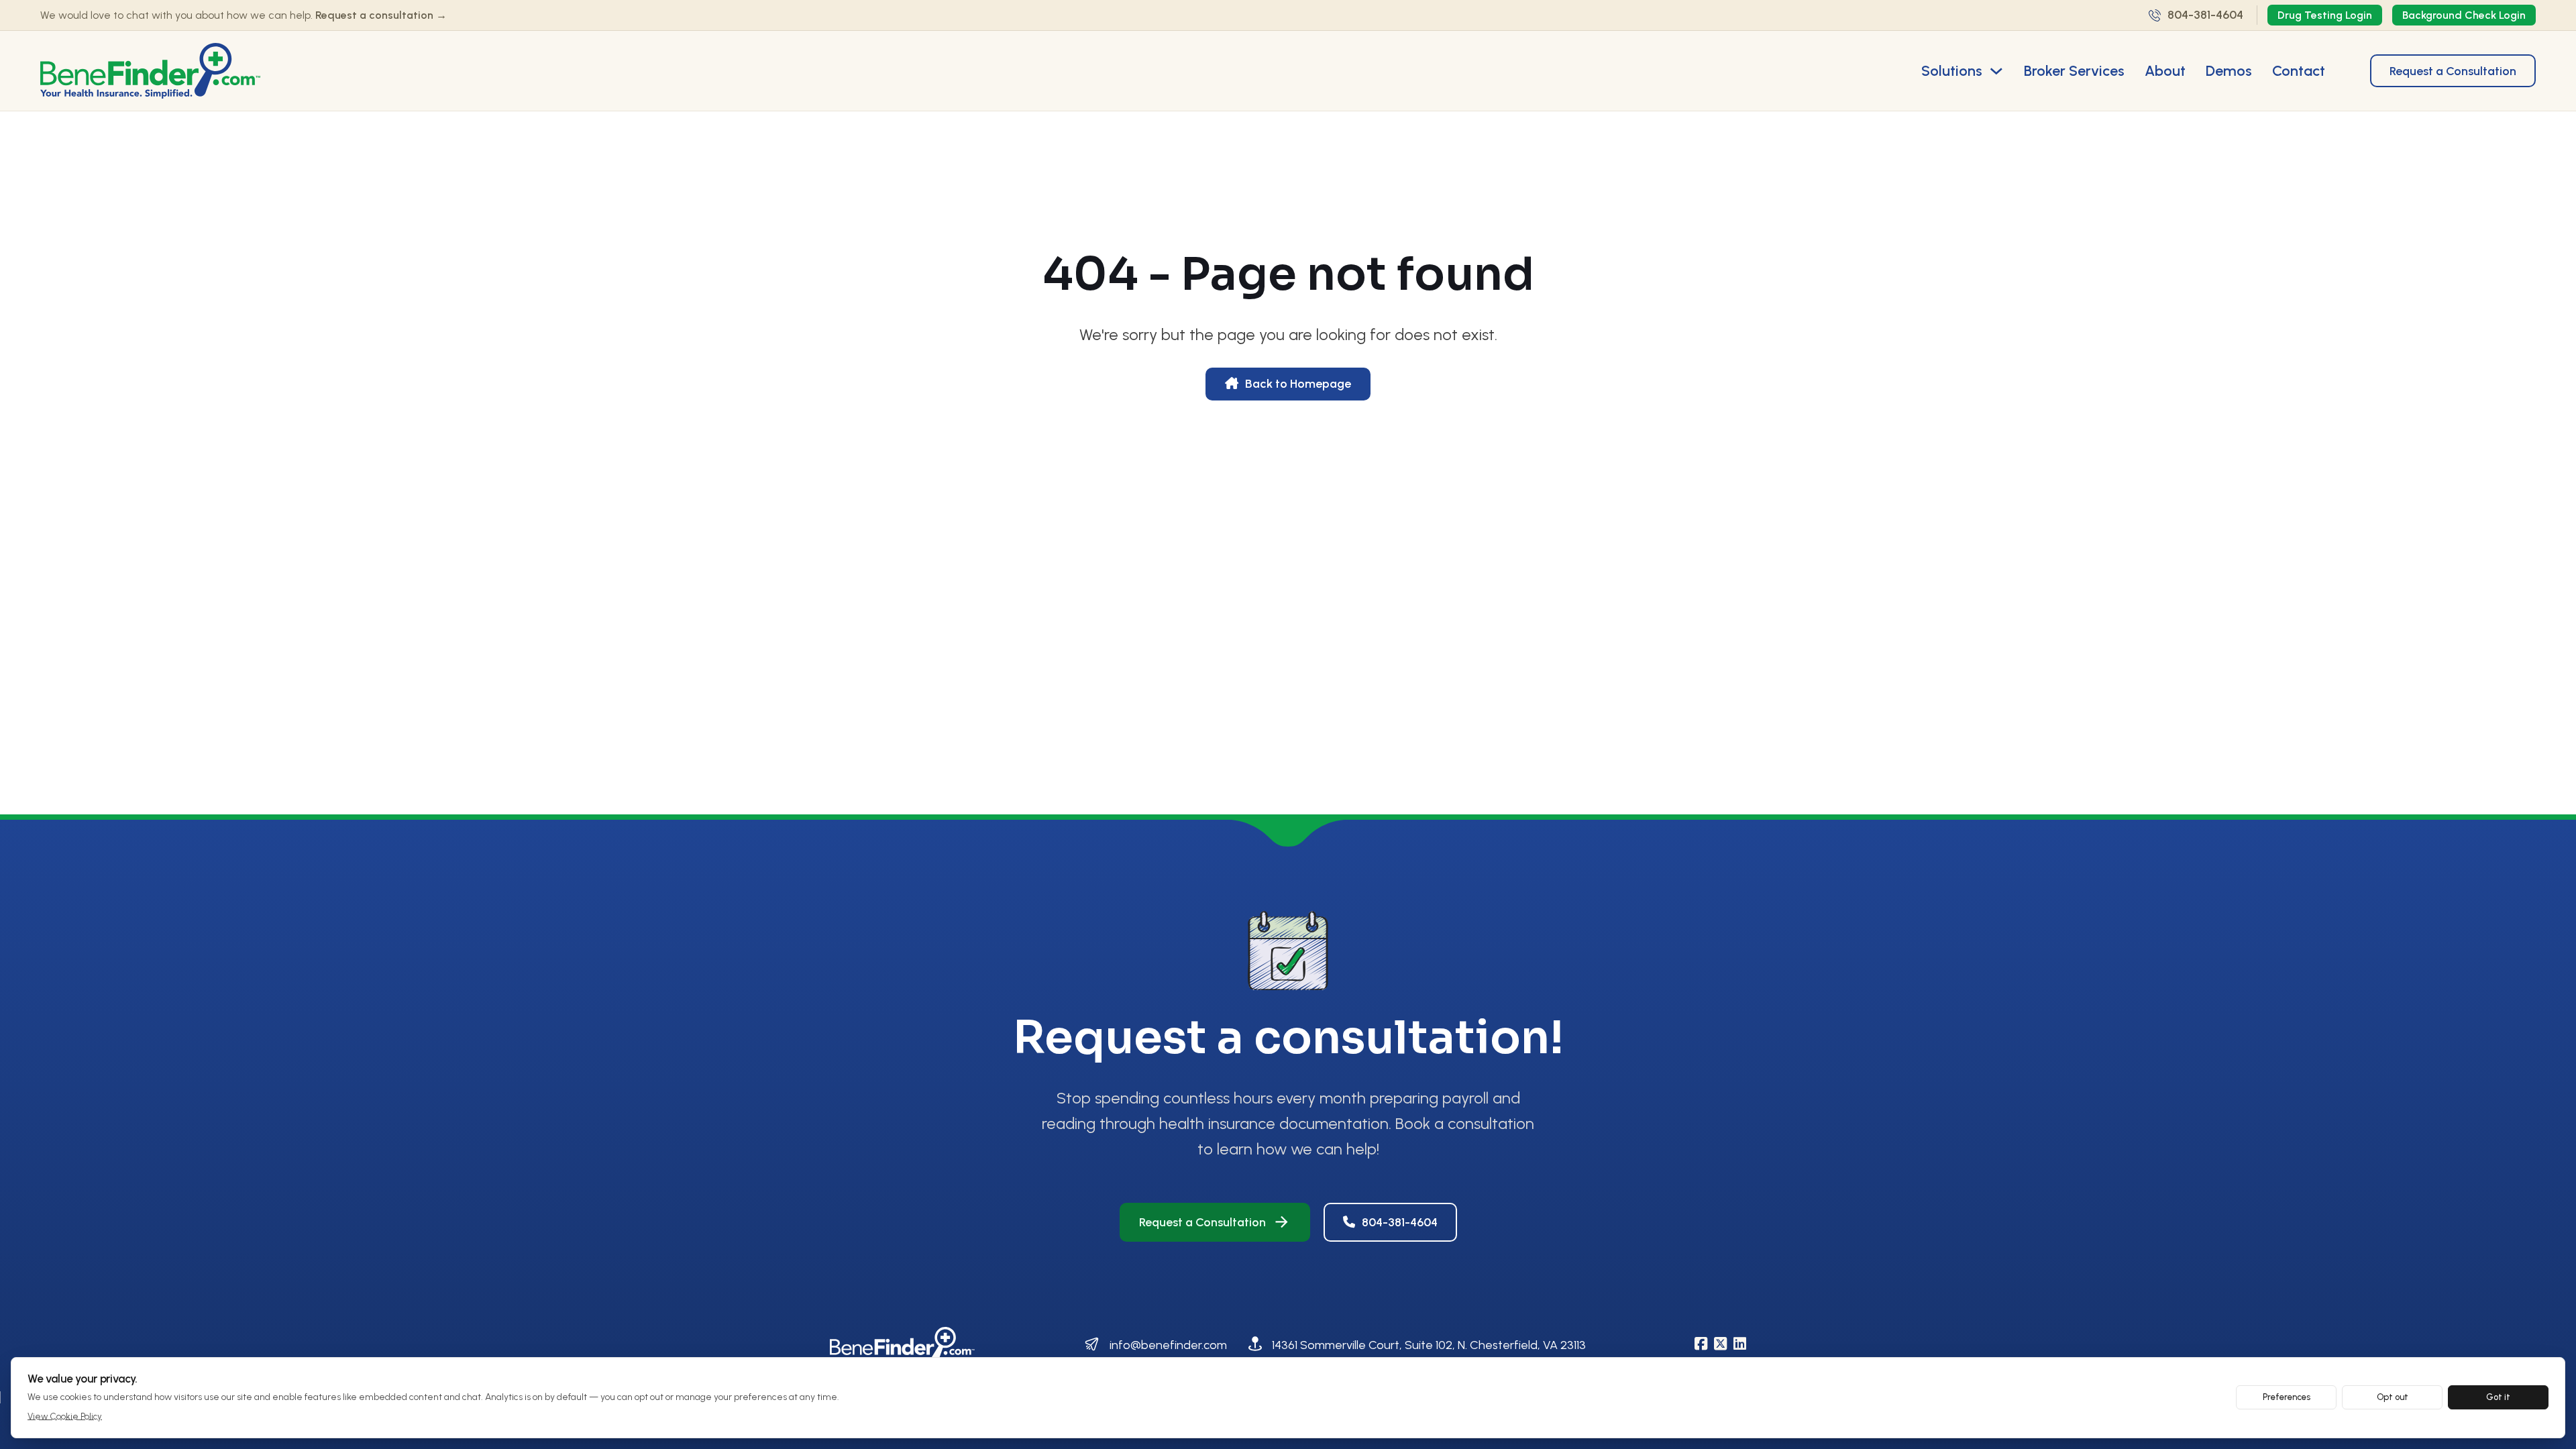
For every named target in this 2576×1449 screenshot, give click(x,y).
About (2165, 70)
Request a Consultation (2453, 71)
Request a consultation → (381, 15)
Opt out (2393, 1397)
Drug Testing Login (2325, 15)
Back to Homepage (1298, 384)
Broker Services (2074, 70)
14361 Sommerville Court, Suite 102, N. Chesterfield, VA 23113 (1429, 1345)
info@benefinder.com (1168, 1345)
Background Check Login (2464, 15)
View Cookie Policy (65, 1416)
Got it (2498, 1397)
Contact (2299, 70)
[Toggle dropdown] (1996, 71)
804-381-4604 (1400, 1222)
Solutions (1952, 70)
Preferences (2287, 1397)
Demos (2229, 70)
